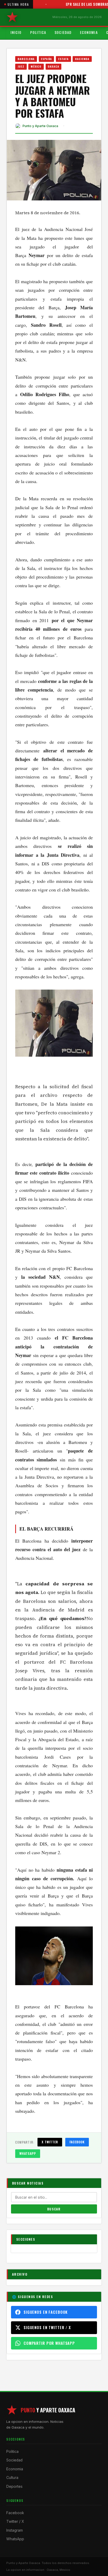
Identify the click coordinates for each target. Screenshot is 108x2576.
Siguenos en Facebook (46, 2312)
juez (21, 66)
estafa (63, 59)
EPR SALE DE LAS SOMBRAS (74, 4)
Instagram (15, 2530)
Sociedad (63, 32)
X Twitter (50, 2142)
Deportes (14, 2486)
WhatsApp (28, 2153)
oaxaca (53, 66)
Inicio (16, 32)
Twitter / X (15, 2521)
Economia (89, 32)
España (46, 59)
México (36, 66)
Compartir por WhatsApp (49, 2343)
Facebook (77, 2142)
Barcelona (26, 59)
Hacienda (82, 59)
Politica (38, 32)
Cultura (12, 2478)
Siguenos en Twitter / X (47, 2327)
